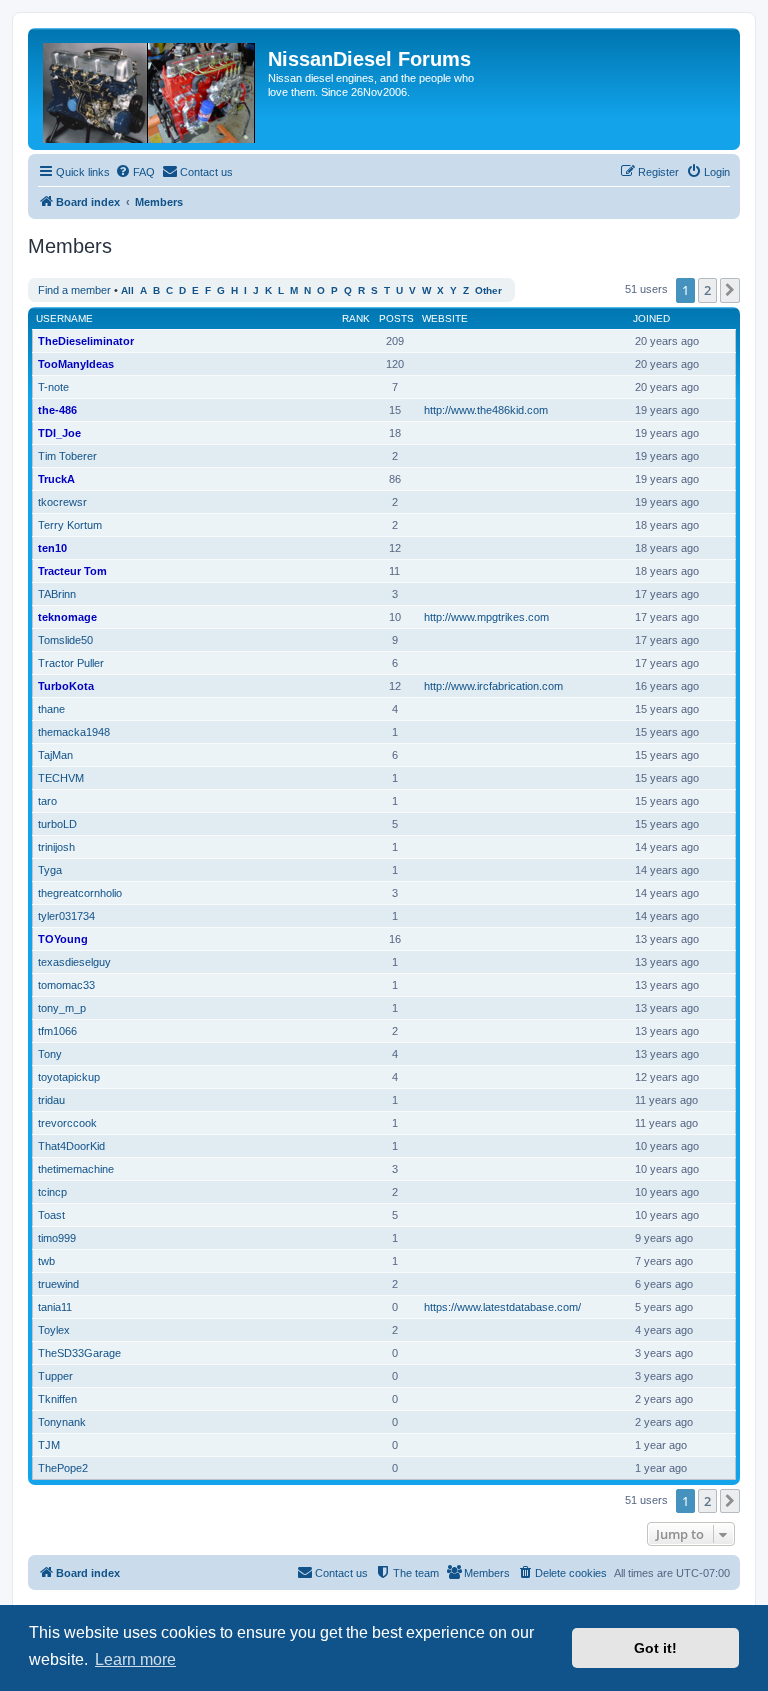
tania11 (55, 1307)
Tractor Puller (71, 663)
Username (64, 318)
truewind (58, 1284)
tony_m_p (62, 1008)
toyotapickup (69, 1077)
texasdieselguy (74, 962)
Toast (51, 1215)
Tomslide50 (65, 640)
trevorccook (67, 1123)
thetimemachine (76, 1169)
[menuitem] (135, 172)
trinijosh (56, 847)
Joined (651, 318)
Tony (50, 1054)
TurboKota (66, 686)
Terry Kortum (70, 525)
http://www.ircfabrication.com (493, 686)
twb (46, 1261)
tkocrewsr (62, 502)
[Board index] (150, 89)
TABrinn (57, 594)
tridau (51, 1100)
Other (488, 290)
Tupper (55, 1376)
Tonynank (62, 1422)
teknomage (67, 617)
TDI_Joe (59, 433)
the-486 (57, 410)
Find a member (74, 290)
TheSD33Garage (79, 1353)
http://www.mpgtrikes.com (486, 617)
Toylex (54, 1330)
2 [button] (707, 290)
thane (51, 709)
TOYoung (63, 939)
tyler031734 (66, 916)
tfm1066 (57, 1031)
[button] (730, 290)
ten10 (52, 548)
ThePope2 (63, 1468)
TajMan (55, 755)
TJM (49, 1445)
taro (47, 801)
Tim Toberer (67, 456)
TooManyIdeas (76, 364)
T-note (53, 387)
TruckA (56, 479)
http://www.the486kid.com (486, 410)
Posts (396, 318)
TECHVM (61, 778)
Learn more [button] (135, 1659)
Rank (356, 318)
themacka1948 (74, 732)
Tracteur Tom (72, 571)
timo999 (57, 1238)
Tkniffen (57, 1399)
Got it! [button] (655, 1648)
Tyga (50, 870)
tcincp (52, 1192)
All (127, 290)
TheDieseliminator (86, 341)
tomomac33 (66, 985)
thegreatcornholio (80, 893)
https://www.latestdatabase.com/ (502, 1307)
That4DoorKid (71, 1146)
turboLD (57, 824)
